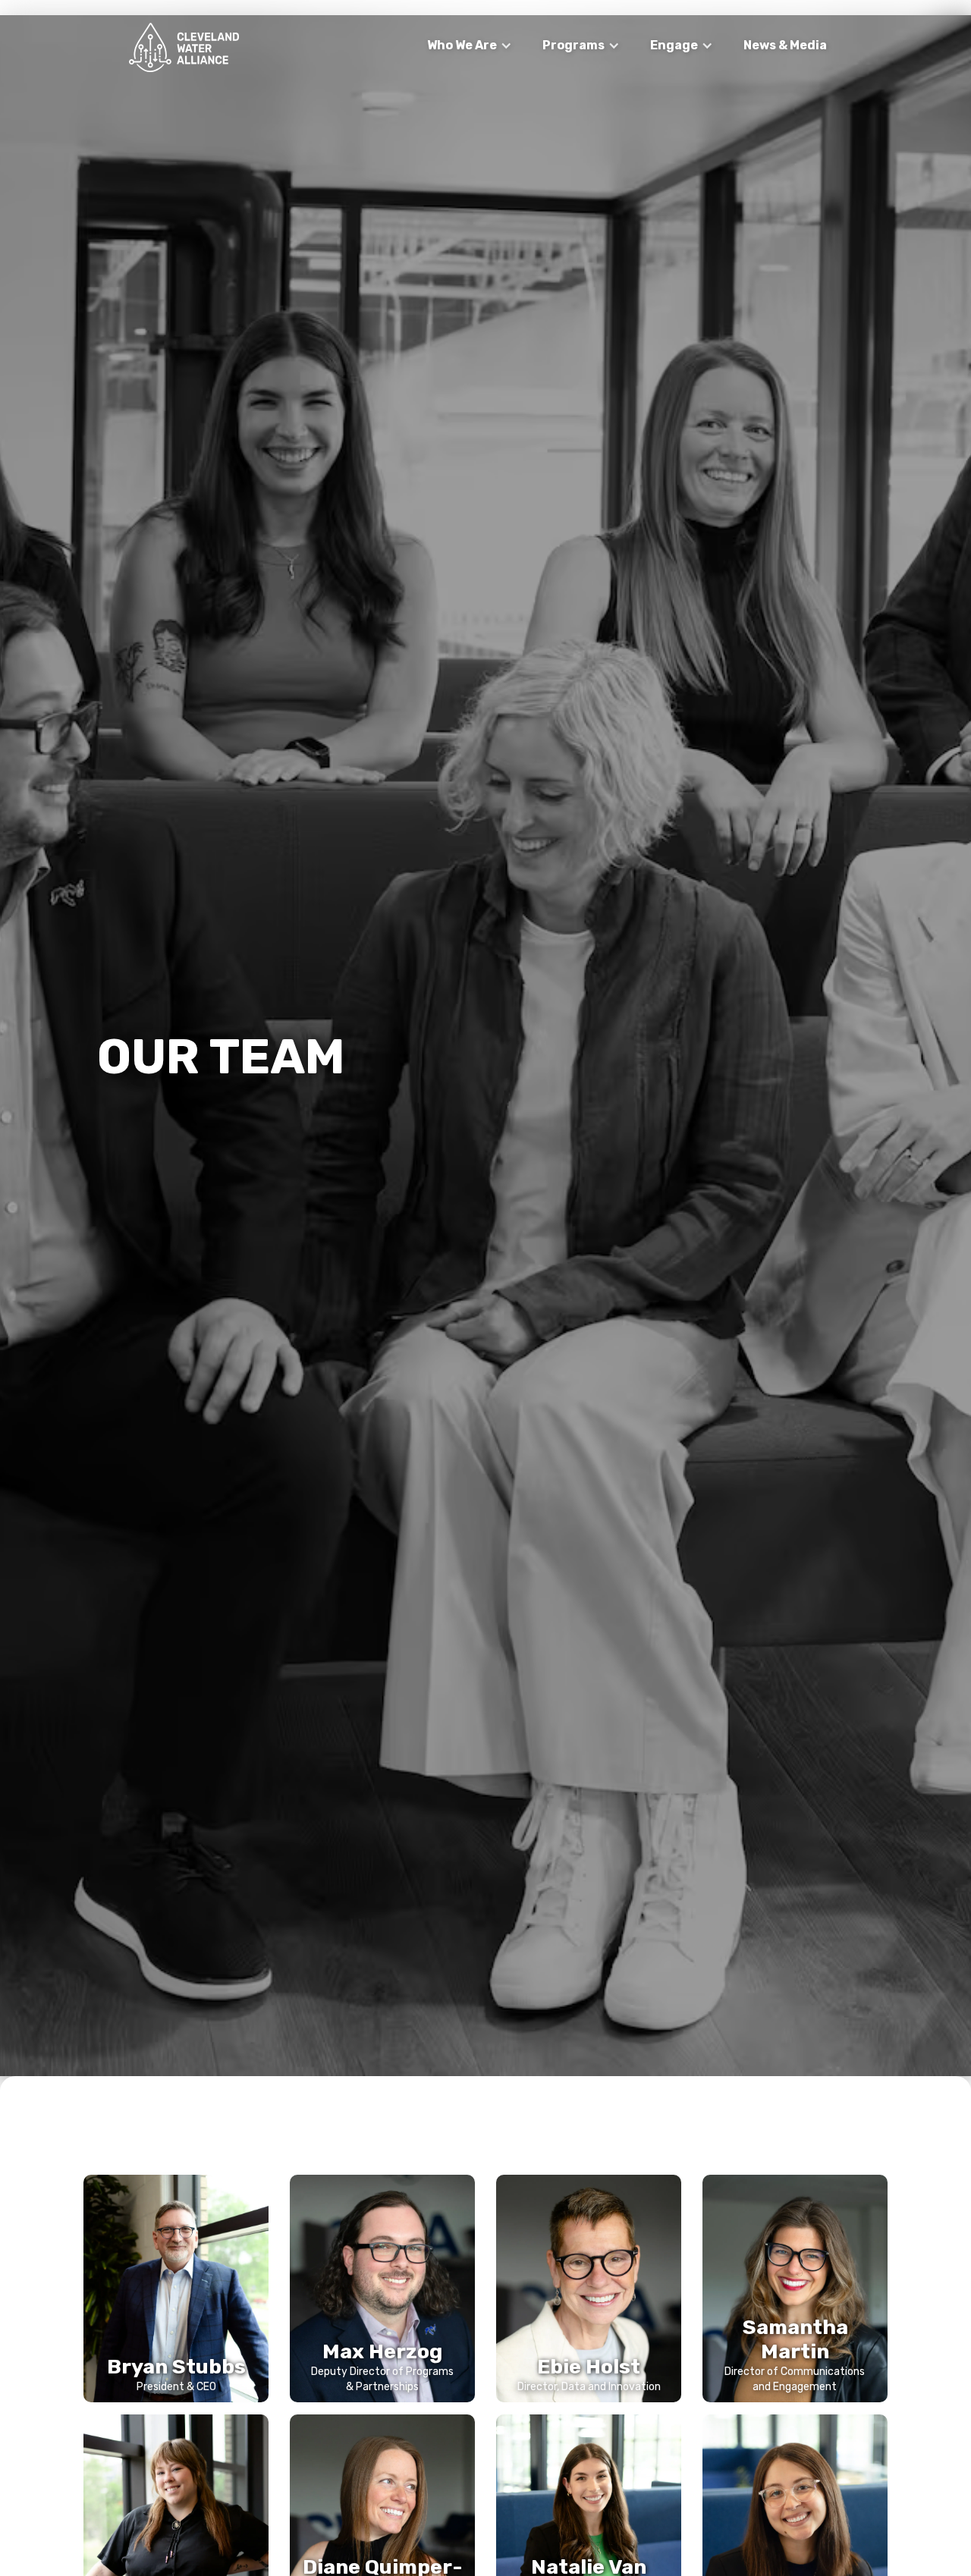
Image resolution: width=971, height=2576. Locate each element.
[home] (184, 47)
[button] (470, 46)
